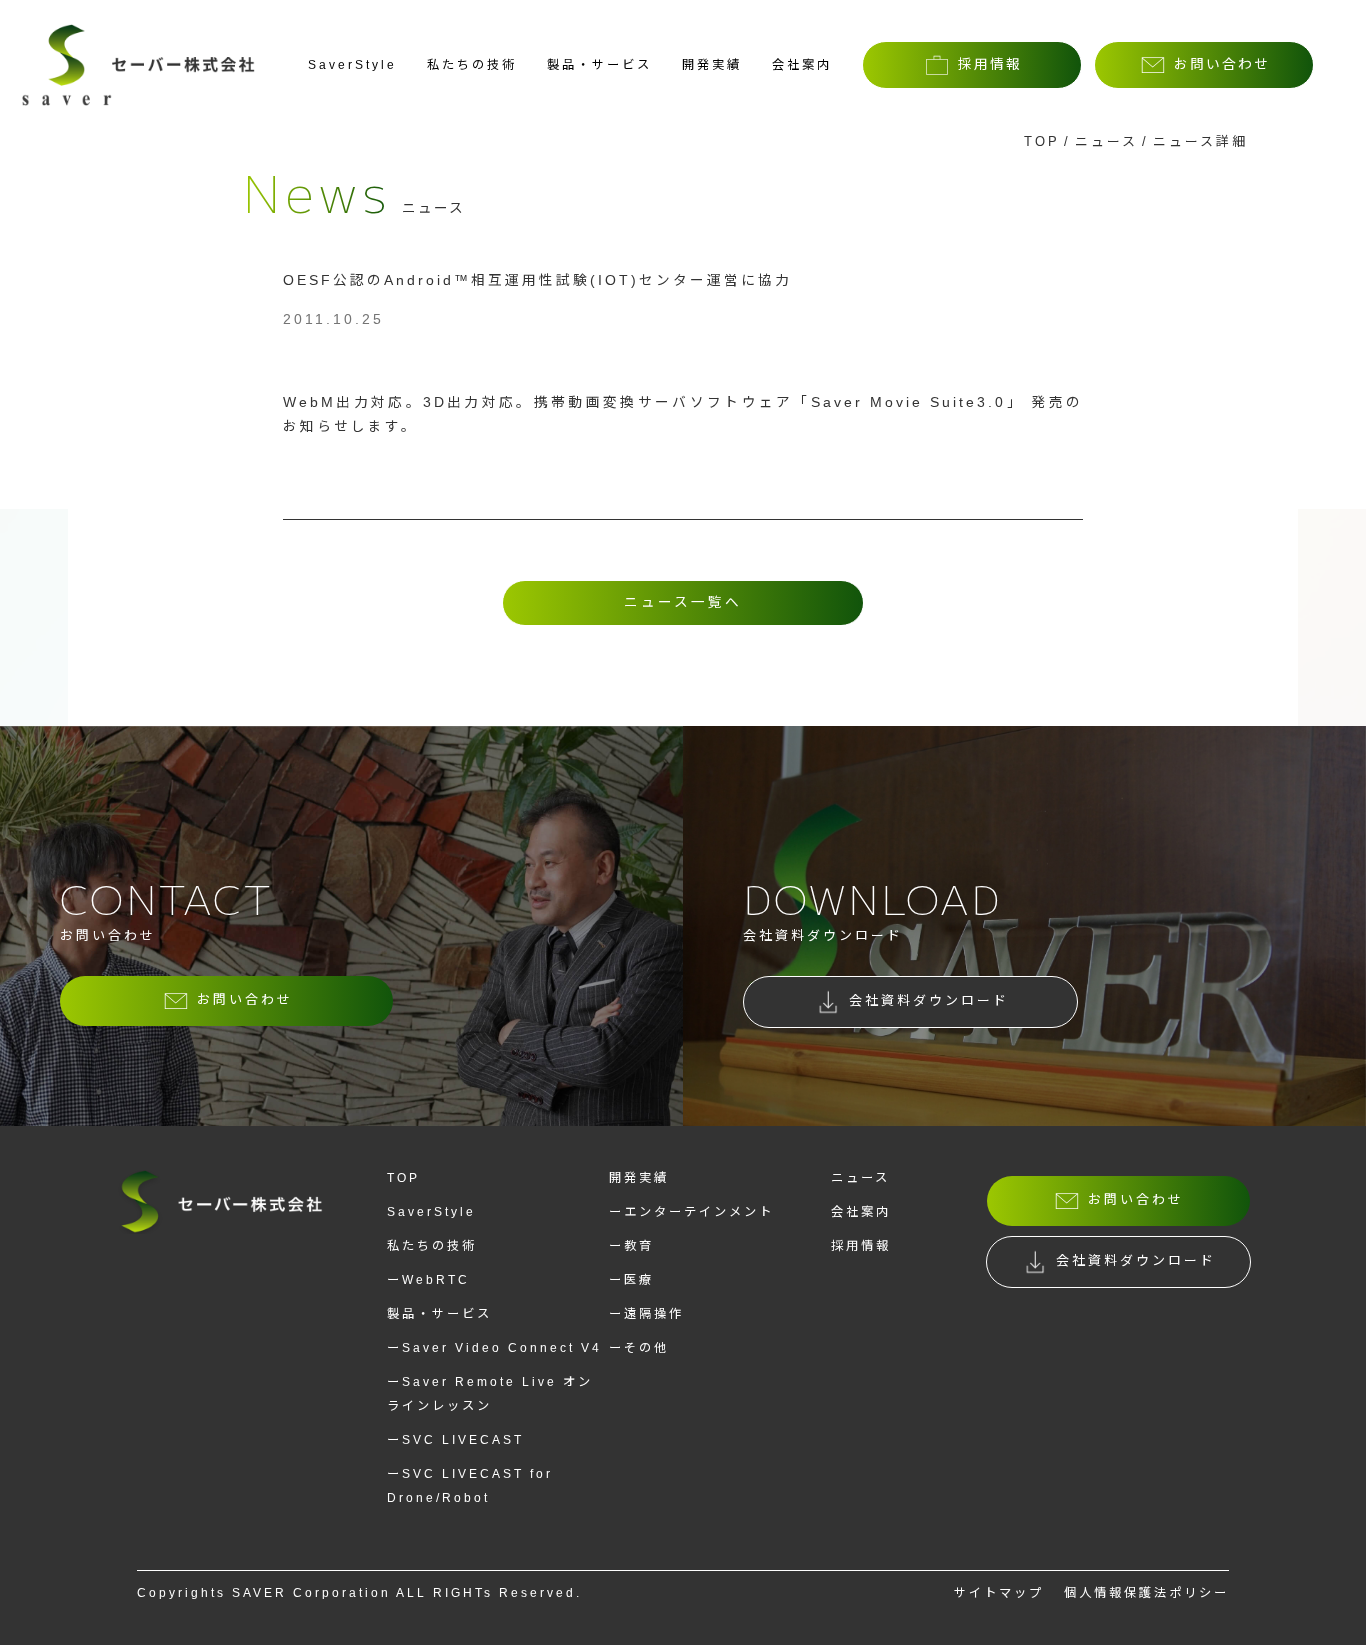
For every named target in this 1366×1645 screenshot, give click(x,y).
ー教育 (631, 1246)
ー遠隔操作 (646, 1314)
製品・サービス (599, 65)
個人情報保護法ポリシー (1146, 1593)
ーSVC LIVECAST (455, 1440)
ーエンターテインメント (691, 1212)
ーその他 (639, 1348)
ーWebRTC (428, 1280)
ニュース (1106, 141)
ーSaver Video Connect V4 (494, 1348)
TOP (1042, 141)
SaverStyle (352, 65)
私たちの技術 (472, 65)
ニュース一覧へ (683, 602)
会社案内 (802, 65)
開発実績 (712, 65)
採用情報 (861, 1246)
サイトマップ (999, 1593)
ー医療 (631, 1280)
